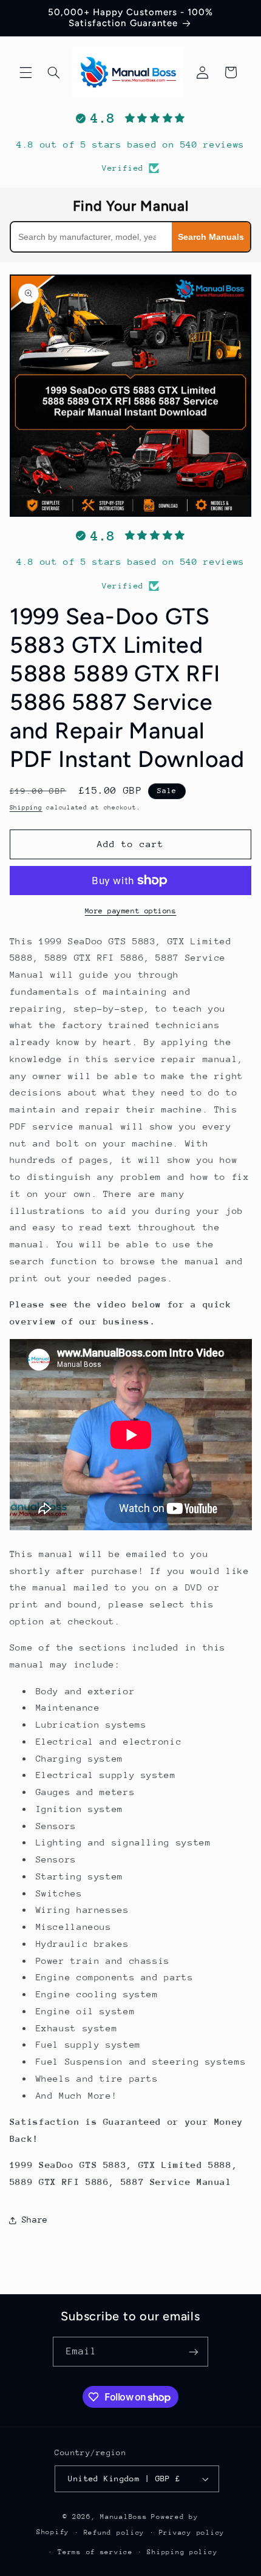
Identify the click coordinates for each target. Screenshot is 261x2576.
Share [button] (35, 2220)
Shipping (26, 808)
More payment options (131, 911)
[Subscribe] (194, 2352)
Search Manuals (211, 237)
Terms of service (95, 2552)
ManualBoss (124, 2517)
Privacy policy (192, 2533)
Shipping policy (182, 2552)
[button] (25, 72)
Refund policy (114, 2533)
